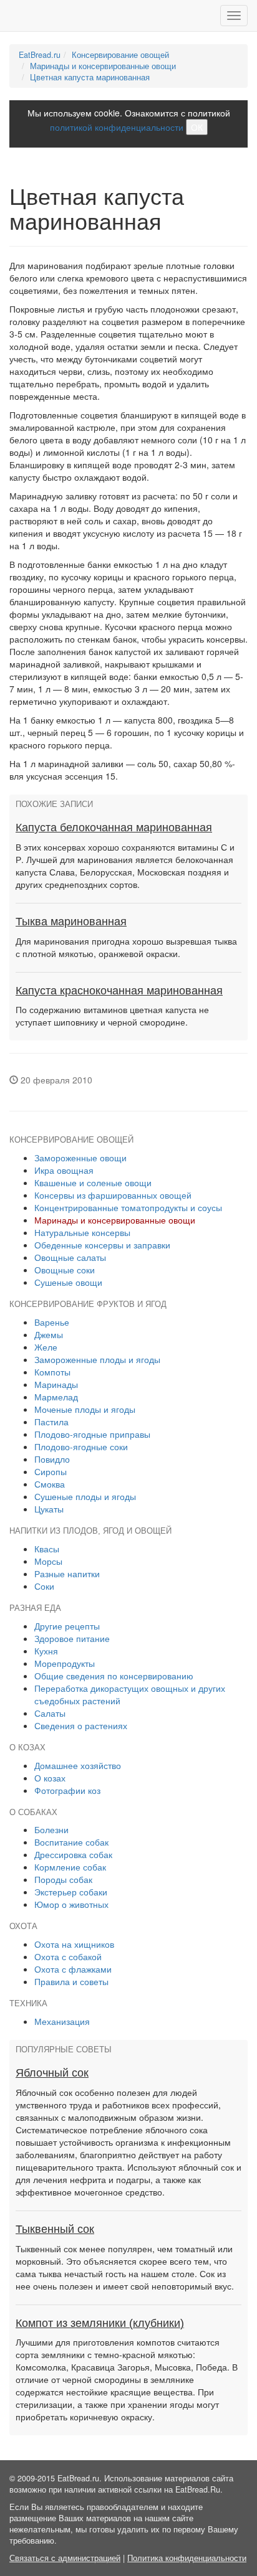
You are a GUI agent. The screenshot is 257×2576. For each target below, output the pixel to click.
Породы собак (63, 1879)
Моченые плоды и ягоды (85, 1409)
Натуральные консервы (82, 1232)
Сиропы (51, 1471)
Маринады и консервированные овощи (103, 66)
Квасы (47, 1549)
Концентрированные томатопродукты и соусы (128, 1207)
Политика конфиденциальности (187, 2558)
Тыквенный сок (55, 2229)
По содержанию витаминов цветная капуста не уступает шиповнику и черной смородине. (112, 1016)
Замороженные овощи (80, 1158)
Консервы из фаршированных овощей (113, 1195)
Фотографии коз (67, 1790)
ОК (197, 127)
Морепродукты (65, 1663)
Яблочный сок (52, 2073)
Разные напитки (67, 1573)
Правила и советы (71, 1981)
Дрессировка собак (73, 1854)
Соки (44, 1586)
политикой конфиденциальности (117, 127)
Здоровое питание (72, 1638)
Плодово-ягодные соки (81, 1446)
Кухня (46, 1651)
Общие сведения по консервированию (114, 1676)
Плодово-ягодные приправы (92, 1434)
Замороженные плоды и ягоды (97, 1359)
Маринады (56, 1384)
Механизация (62, 2021)
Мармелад (56, 1397)
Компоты (52, 1372)
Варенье (52, 1322)
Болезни (51, 1829)
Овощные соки (65, 1270)
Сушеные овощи (68, 1282)
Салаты (50, 1713)
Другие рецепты (67, 1626)
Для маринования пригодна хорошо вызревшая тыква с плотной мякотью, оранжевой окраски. (126, 947)
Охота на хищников (74, 1944)
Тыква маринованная (71, 922)
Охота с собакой (68, 1956)
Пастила (51, 1422)
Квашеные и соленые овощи (93, 1182)
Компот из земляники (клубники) (100, 2323)
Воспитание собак (71, 1842)
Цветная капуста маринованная (90, 77)
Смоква (50, 1484)
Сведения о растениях (81, 1725)
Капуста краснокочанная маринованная (119, 991)
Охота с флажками (73, 1969)
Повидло (52, 1459)
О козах (50, 1778)
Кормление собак (70, 1867)
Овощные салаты (70, 1257)
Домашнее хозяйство (78, 1765)
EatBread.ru (40, 55)
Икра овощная (64, 1170)
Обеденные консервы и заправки (102, 1245)
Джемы (49, 1334)
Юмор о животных (71, 1904)
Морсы (48, 1561)
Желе (46, 1347)
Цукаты (49, 1509)
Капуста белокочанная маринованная (114, 828)
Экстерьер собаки (71, 1892)
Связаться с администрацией (65, 2558)
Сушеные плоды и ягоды (85, 1496)
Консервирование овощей (120, 55)
